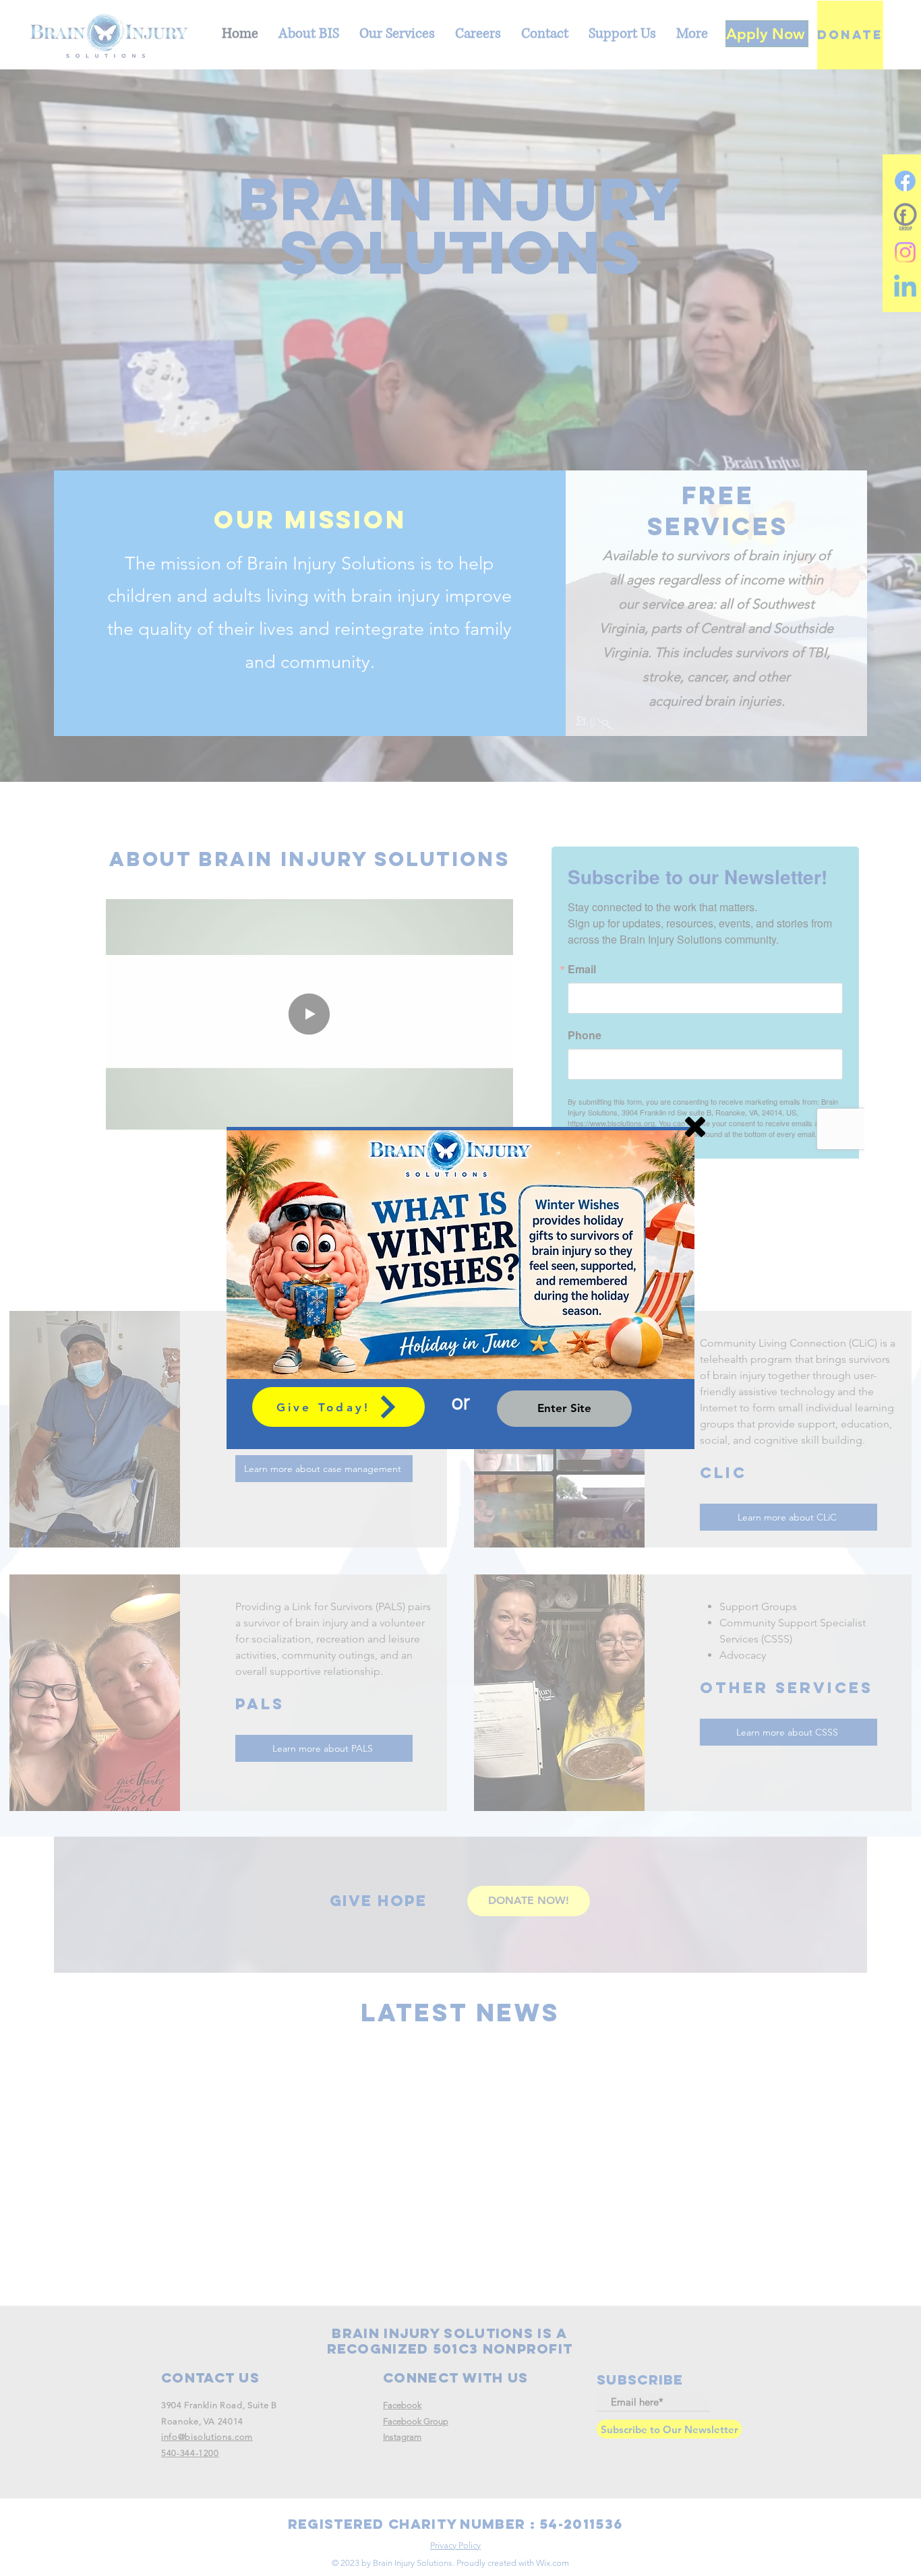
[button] (695, 1127)
